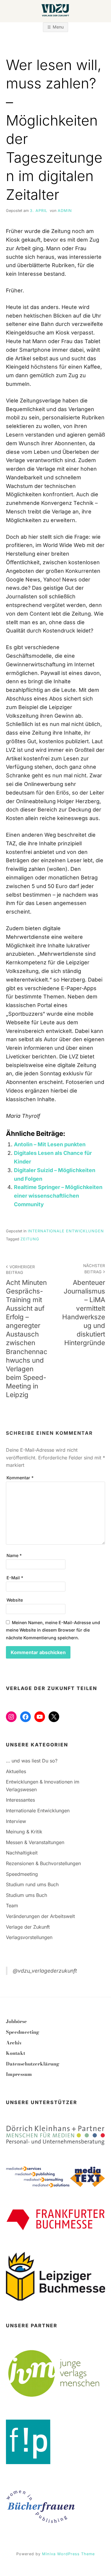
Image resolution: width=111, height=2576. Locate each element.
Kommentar (20, 1478)
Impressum (19, 2074)
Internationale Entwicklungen (66, 1231)
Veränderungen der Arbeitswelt (40, 1916)
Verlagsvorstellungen (29, 1937)
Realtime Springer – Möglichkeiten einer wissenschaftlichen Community (58, 1196)
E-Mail (15, 1578)
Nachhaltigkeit (22, 1853)
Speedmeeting (22, 1874)
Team (12, 1906)
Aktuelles (16, 1771)
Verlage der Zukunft (28, 1927)
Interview (16, 1821)
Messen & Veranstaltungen (35, 1842)
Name (14, 1555)
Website (15, 1600)
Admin (65, 211)
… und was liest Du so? (32, 1761)
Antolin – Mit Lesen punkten (50, 1144)
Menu (58, 27)
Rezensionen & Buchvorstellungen (43, 1863)
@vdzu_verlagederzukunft (45, 1971)
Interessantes (20, 1800)
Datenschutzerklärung (33, 2064)
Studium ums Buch (26, 1895)
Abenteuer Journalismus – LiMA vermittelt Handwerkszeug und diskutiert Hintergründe (84, 1305)
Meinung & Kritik (24, 1832)
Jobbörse (16, 2021)
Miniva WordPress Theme (68, 2554)
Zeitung (30, 1239)
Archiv (14, 2043)
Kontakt (16, 2053)
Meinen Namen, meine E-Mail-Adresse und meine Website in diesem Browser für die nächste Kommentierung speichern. (53, 1630)
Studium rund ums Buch (32, 1884)
